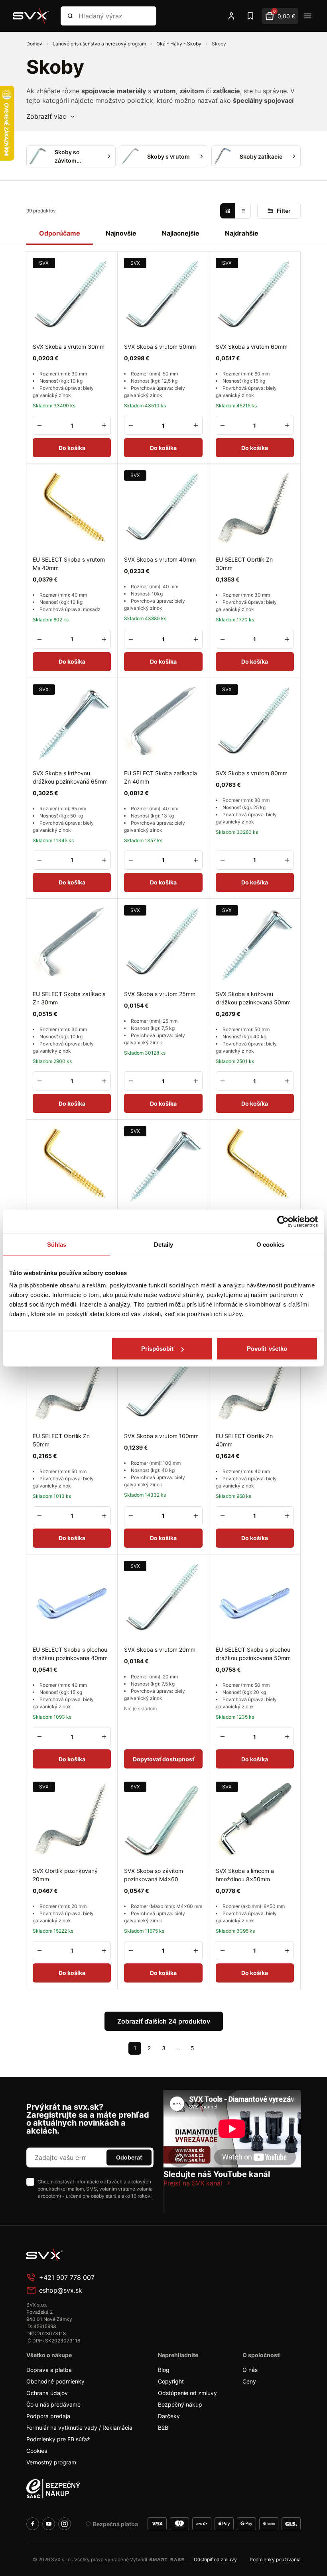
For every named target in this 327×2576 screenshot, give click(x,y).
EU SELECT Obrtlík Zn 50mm (61, 1440)
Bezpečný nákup (180, 2404)
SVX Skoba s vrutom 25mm (160, 994)
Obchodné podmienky (55, 2381)
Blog (164, 2370)
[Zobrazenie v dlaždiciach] (228, 211)
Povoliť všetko (267, 1349)
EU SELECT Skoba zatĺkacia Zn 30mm (69, 998)
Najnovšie (121, 233)
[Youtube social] (49, 2524)
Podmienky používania (275, 2559)
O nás (250, 2370)
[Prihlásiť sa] (231, 16)
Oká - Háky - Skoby (179, 44)
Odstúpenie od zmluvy (187, 2393)
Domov (35, 44)
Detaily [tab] (164, 1244)
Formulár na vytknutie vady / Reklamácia (79, 2428)
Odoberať (129, 2157)
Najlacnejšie (181, 233)
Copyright (171, 2381)
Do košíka (72, 448)
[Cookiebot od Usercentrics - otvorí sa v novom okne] (283, 1221)
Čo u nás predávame (53, 2404)
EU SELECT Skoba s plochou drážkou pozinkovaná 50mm (253, 1654)
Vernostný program (51, 2462)
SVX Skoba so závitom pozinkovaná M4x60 (154, 1875)
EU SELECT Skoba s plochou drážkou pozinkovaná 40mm (70, 1654)
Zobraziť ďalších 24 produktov (164, 2021)
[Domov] (31, 16)
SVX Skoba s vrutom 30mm (69, 347)
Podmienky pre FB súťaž (58, 2439)
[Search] (70, 16)
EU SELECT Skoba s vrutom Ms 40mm (69, 564)
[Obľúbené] (250, 16)
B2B (163, 2428)
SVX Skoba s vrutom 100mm (161, 1436)
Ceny (249, 2381)
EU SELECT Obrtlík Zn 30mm (244, 564)
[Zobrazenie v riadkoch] (243, 211)
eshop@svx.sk (61, 2290)
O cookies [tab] (271, 1244)
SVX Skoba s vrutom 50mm (160, 347)
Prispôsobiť (158, 1349)
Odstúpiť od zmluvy (215, 2559)
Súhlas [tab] (57, 1244)
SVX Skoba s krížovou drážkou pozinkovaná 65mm (70, 777)
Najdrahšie (242, 233)
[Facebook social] (33, 2524)
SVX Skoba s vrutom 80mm (252, 773)
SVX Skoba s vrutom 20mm (160, 1650)
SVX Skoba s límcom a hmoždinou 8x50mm (245, 1875)
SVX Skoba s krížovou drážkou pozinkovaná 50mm (253, 998)
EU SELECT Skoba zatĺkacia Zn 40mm (161, 777)
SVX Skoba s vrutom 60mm (252, 347)
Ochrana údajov (47, 2393)
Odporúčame (60, 233)
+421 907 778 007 (67, 2277)
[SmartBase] (167, 2560)
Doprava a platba (49, 2370)
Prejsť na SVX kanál (193, 2183)
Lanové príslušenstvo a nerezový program (100, 44)
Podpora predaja (48, 2416)
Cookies (37, 2451)
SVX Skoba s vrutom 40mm (160, 559)
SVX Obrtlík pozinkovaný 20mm (65, 1875)
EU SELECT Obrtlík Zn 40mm (244, 1440)
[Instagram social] (65, 2524)
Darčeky (169, 2416)
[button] (51, 116)
